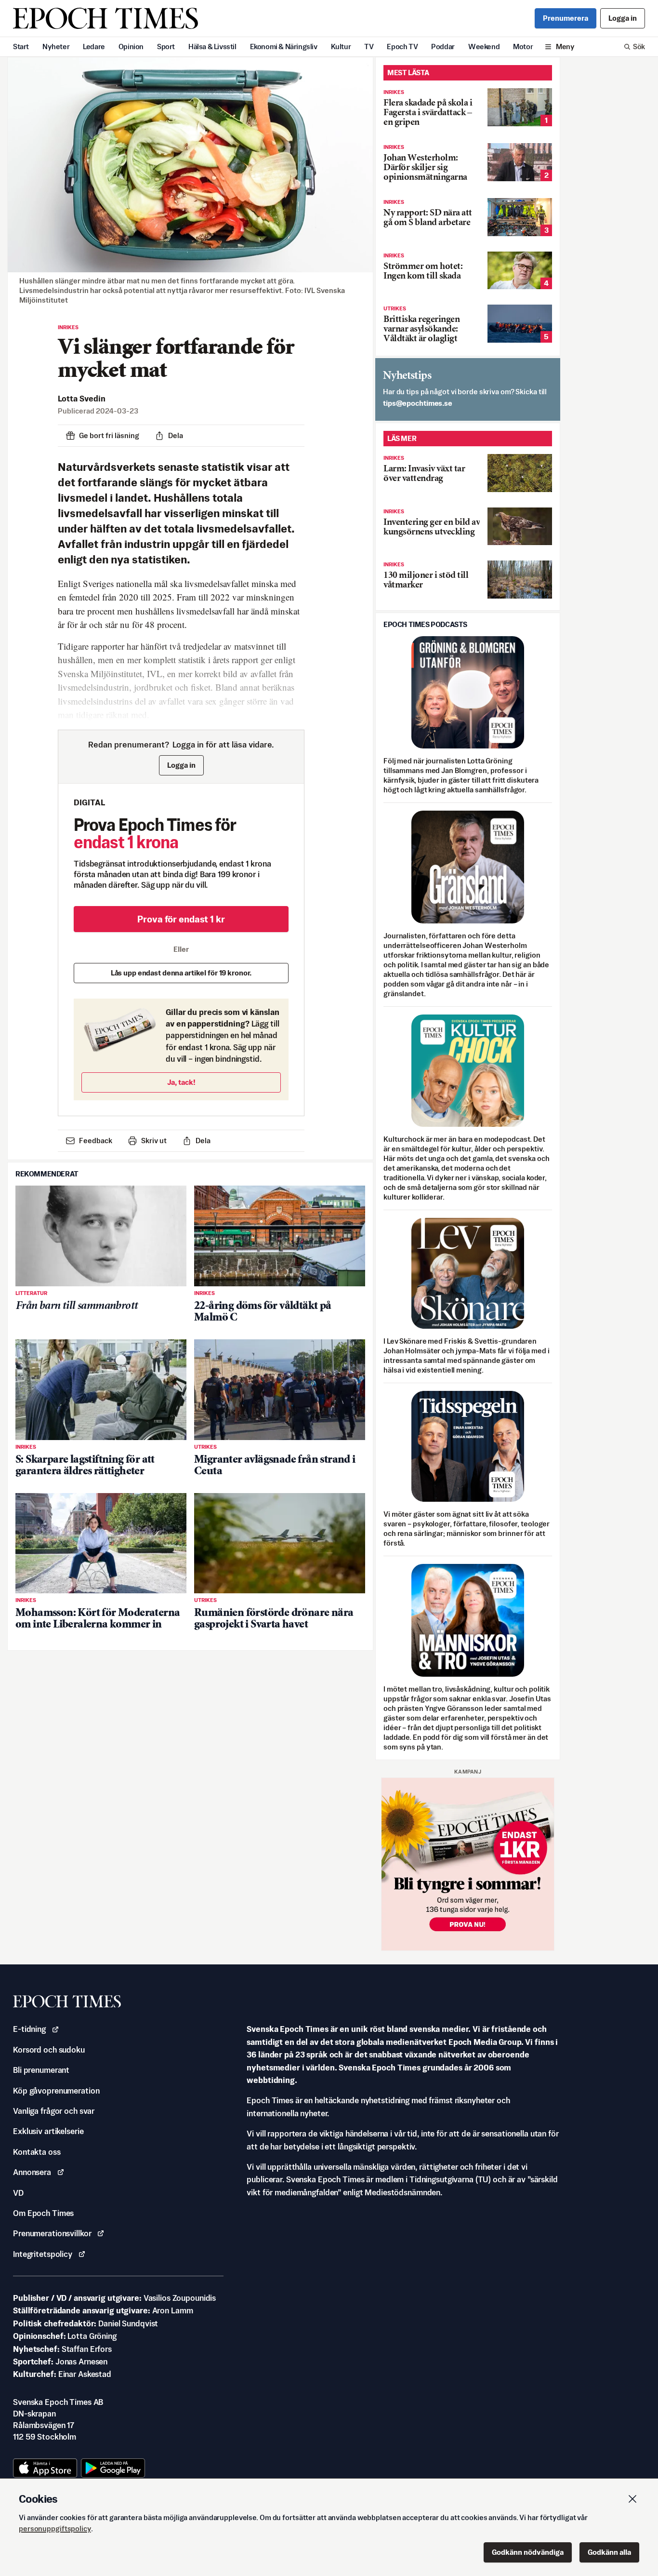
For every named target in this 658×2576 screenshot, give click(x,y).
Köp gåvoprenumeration (56, 2091)
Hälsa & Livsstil (212, 47)
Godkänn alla (609, 2552)
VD (18, 2193)
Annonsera (32, 2172)
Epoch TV (402, 47)
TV (369, 47)
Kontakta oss (37, 2152)
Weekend (484, 47)
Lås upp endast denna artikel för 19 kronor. (181, 973)
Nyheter (56, 47)
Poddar (443, 47)
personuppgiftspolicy (55, 2529)
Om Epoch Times (43, 2213)
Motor (523, 47)
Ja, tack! (181, 1082)
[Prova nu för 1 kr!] (468, 1864)
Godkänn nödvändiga (528, 2552)
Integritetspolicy (43, 2254)
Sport (166, 47)
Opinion (131, 47)
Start (21, 47)
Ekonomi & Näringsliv (284, 47)
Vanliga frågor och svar (54, 2111)
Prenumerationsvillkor (52, 2233)
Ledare (94, 47)
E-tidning (29, 2029)
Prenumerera (566, 18)
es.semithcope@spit (418, 403)
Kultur (341, 47)
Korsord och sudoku (49, 2050)
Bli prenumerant (41, 2070)
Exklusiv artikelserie (48, 2131)
